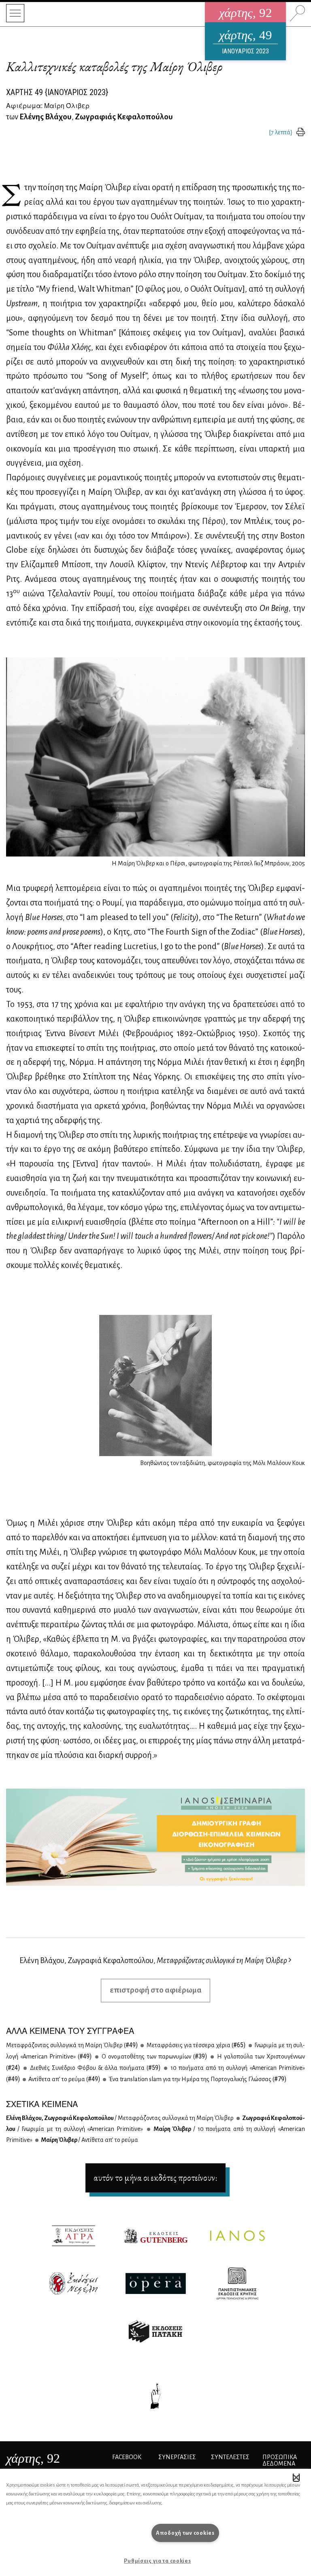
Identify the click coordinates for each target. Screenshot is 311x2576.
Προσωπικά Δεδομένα (280, 2460)
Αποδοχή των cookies (185, 2533)
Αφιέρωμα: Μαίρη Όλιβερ (48, 105)
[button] (296, 2477)
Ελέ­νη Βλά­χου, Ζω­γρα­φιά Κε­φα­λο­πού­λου (120, 2118)
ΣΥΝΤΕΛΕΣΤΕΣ (230, 2457)
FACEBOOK (127, 2457)
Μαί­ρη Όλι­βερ (89, 2140)
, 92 (33, 2458)
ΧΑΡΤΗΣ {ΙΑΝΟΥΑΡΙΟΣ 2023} (57, 92)
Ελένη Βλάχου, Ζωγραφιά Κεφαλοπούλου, (153, 1960)
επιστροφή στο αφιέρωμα (156, 1990)
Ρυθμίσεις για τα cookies (157, 2561)
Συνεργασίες (177, 2457)
